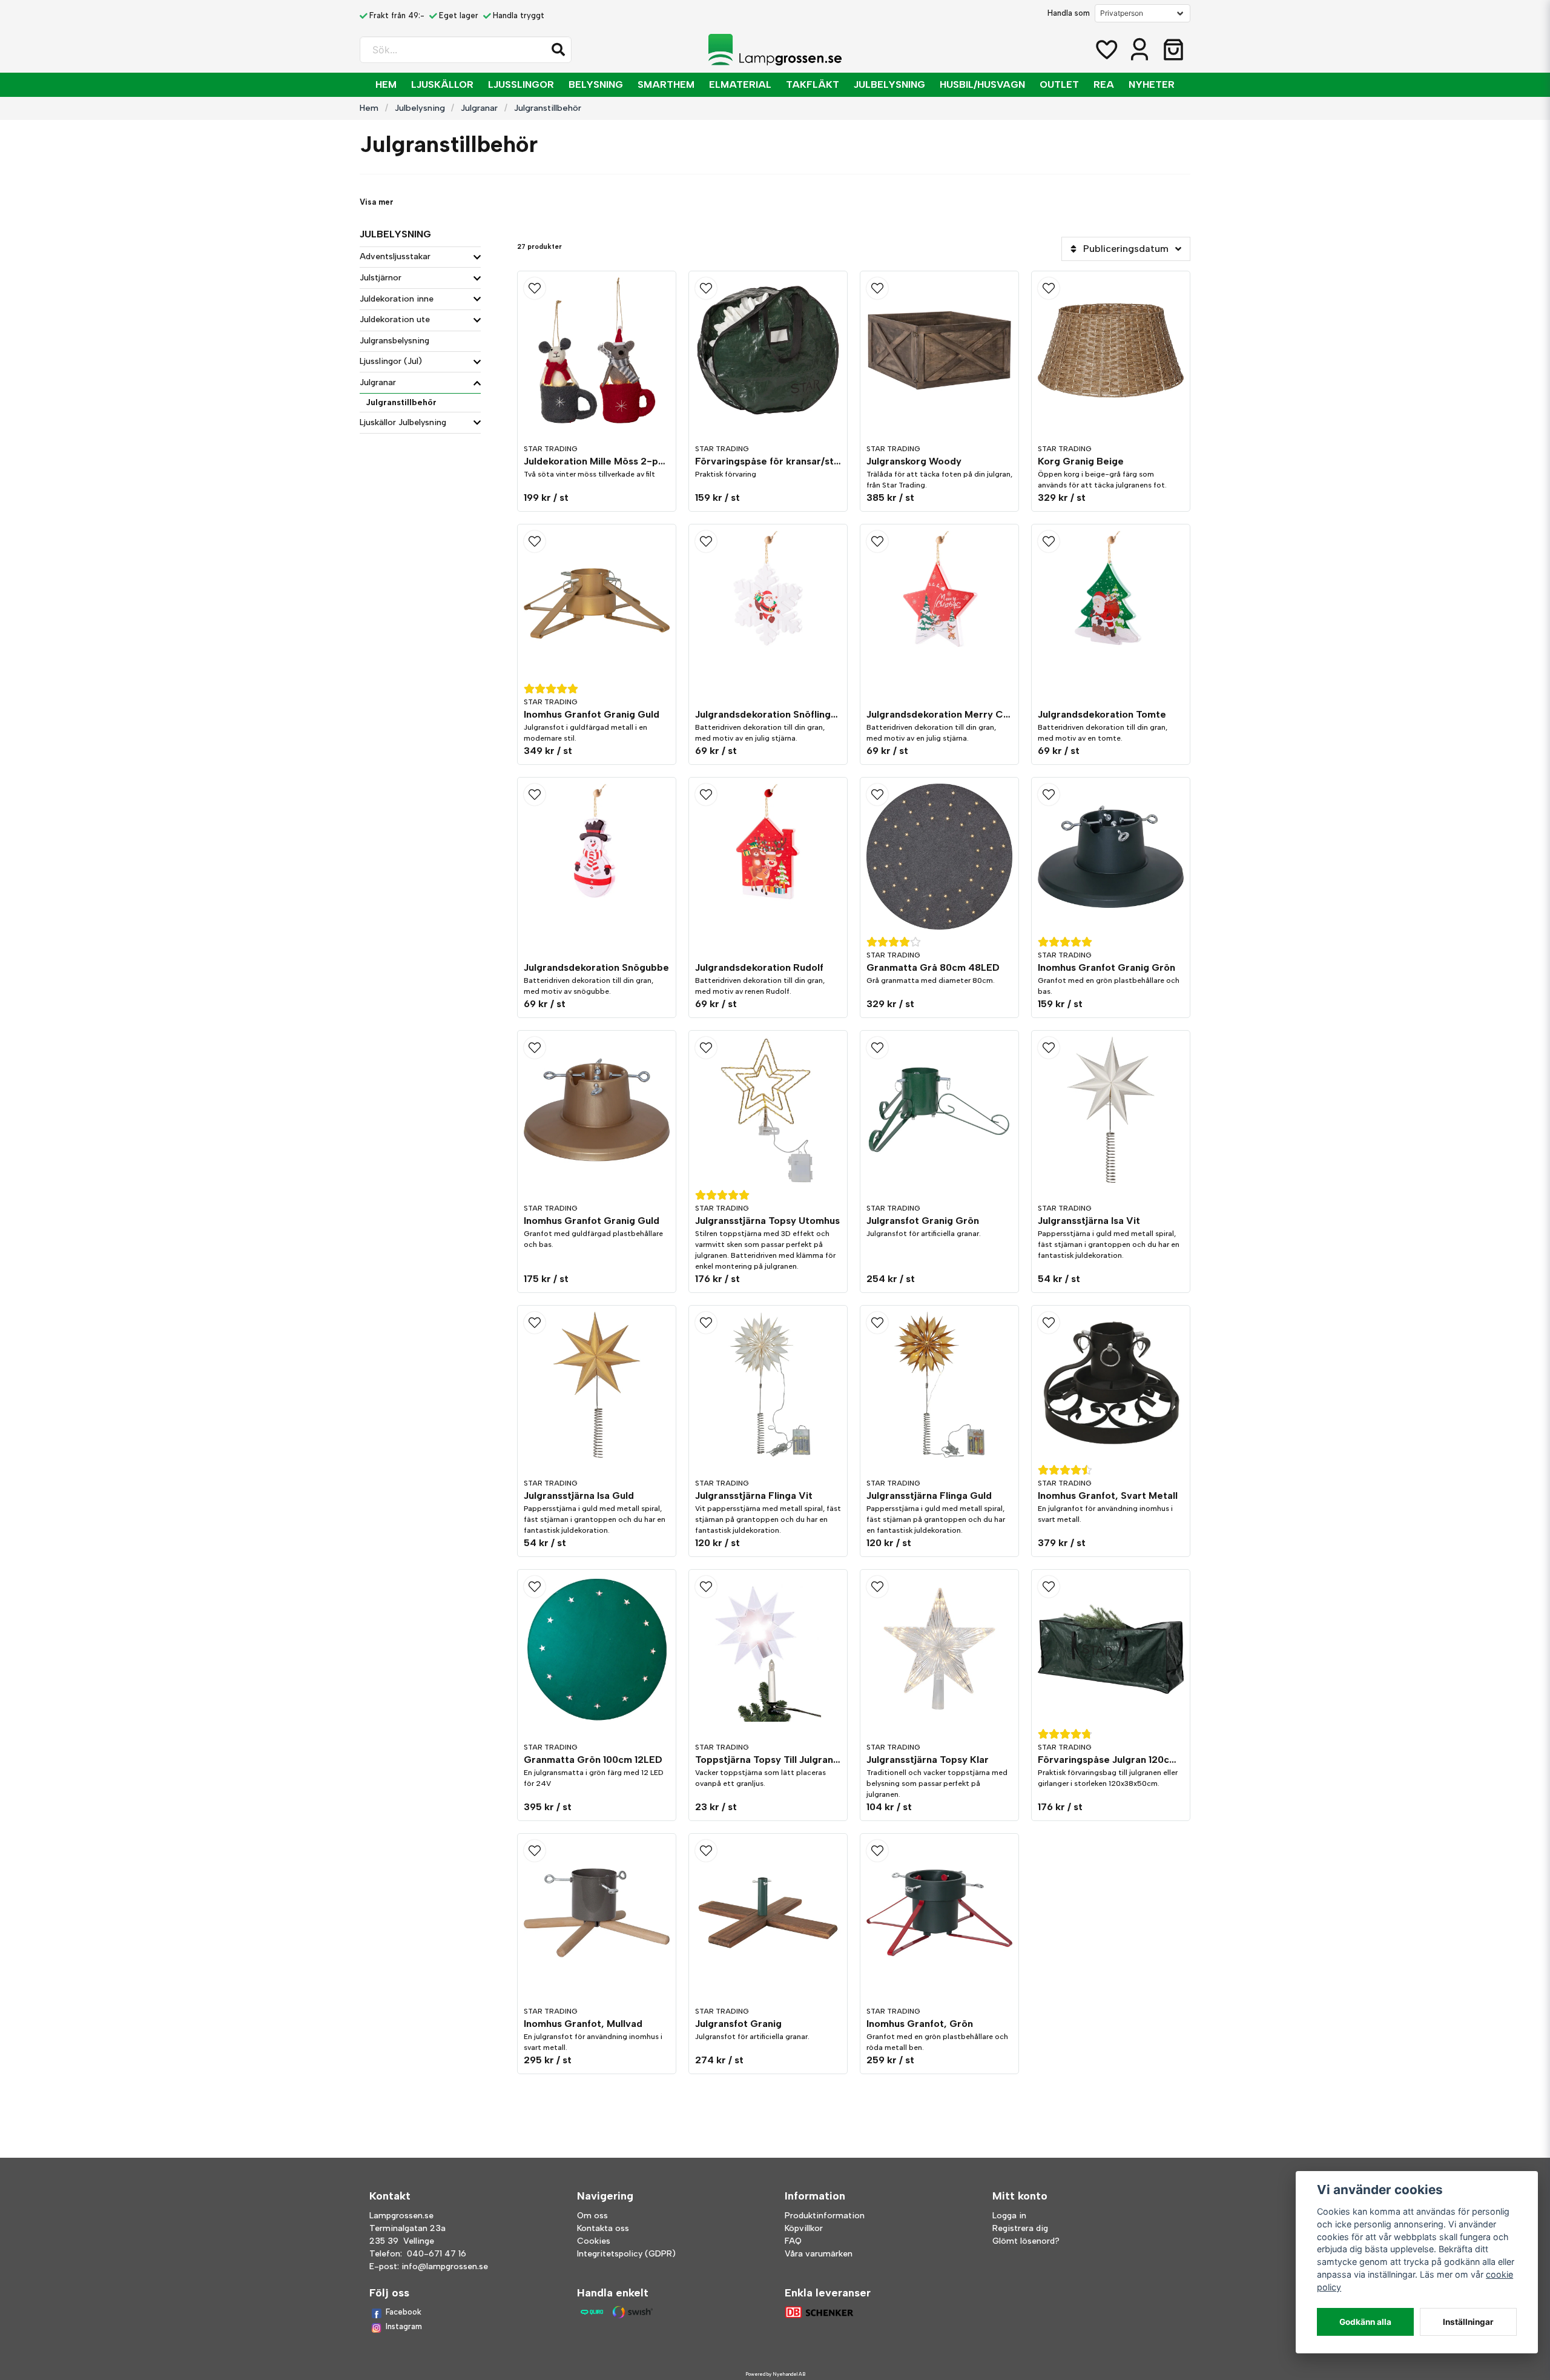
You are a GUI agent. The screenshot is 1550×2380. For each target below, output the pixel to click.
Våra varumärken (819, 2254)
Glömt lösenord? (1026, 2241)
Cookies (594, 2241)
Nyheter (1152, 84)
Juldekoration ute (395, 319)
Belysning (596, 84)
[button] (558, 50)
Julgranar (479, 108)
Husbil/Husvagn (982, 84)
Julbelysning (889, 84)
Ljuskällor (442, 84)
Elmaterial (740, 84)
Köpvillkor (804, 2228)
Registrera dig (1020, 2228)
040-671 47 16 (437, 2254)
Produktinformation (825, 2216)
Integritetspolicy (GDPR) (626, 2254)
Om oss (592, 2216)
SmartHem (666, 84)
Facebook (404, 2312)
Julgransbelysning (394, 341)
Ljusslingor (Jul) (391, 361)
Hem (386, 84)
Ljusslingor (521, 84)
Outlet (1059, 84)
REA (1104, 84)
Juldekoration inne (397, 299)
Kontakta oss (603, 2228)
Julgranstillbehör (401, 402)
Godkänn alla (1365, 2322)
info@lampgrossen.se (445, 2266)
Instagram (404, 2326)
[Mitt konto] (1139, 50)
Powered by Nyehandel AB (775, 2374)
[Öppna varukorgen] (1173, 50)
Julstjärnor (381, 278)
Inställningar (1468, 2322)
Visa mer (377, 202)
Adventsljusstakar (395, 256)
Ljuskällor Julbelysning (403, 422)
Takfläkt (813, 84)
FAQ (793, 2241)
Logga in (1009, 2216)
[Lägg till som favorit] (1106, 50)
